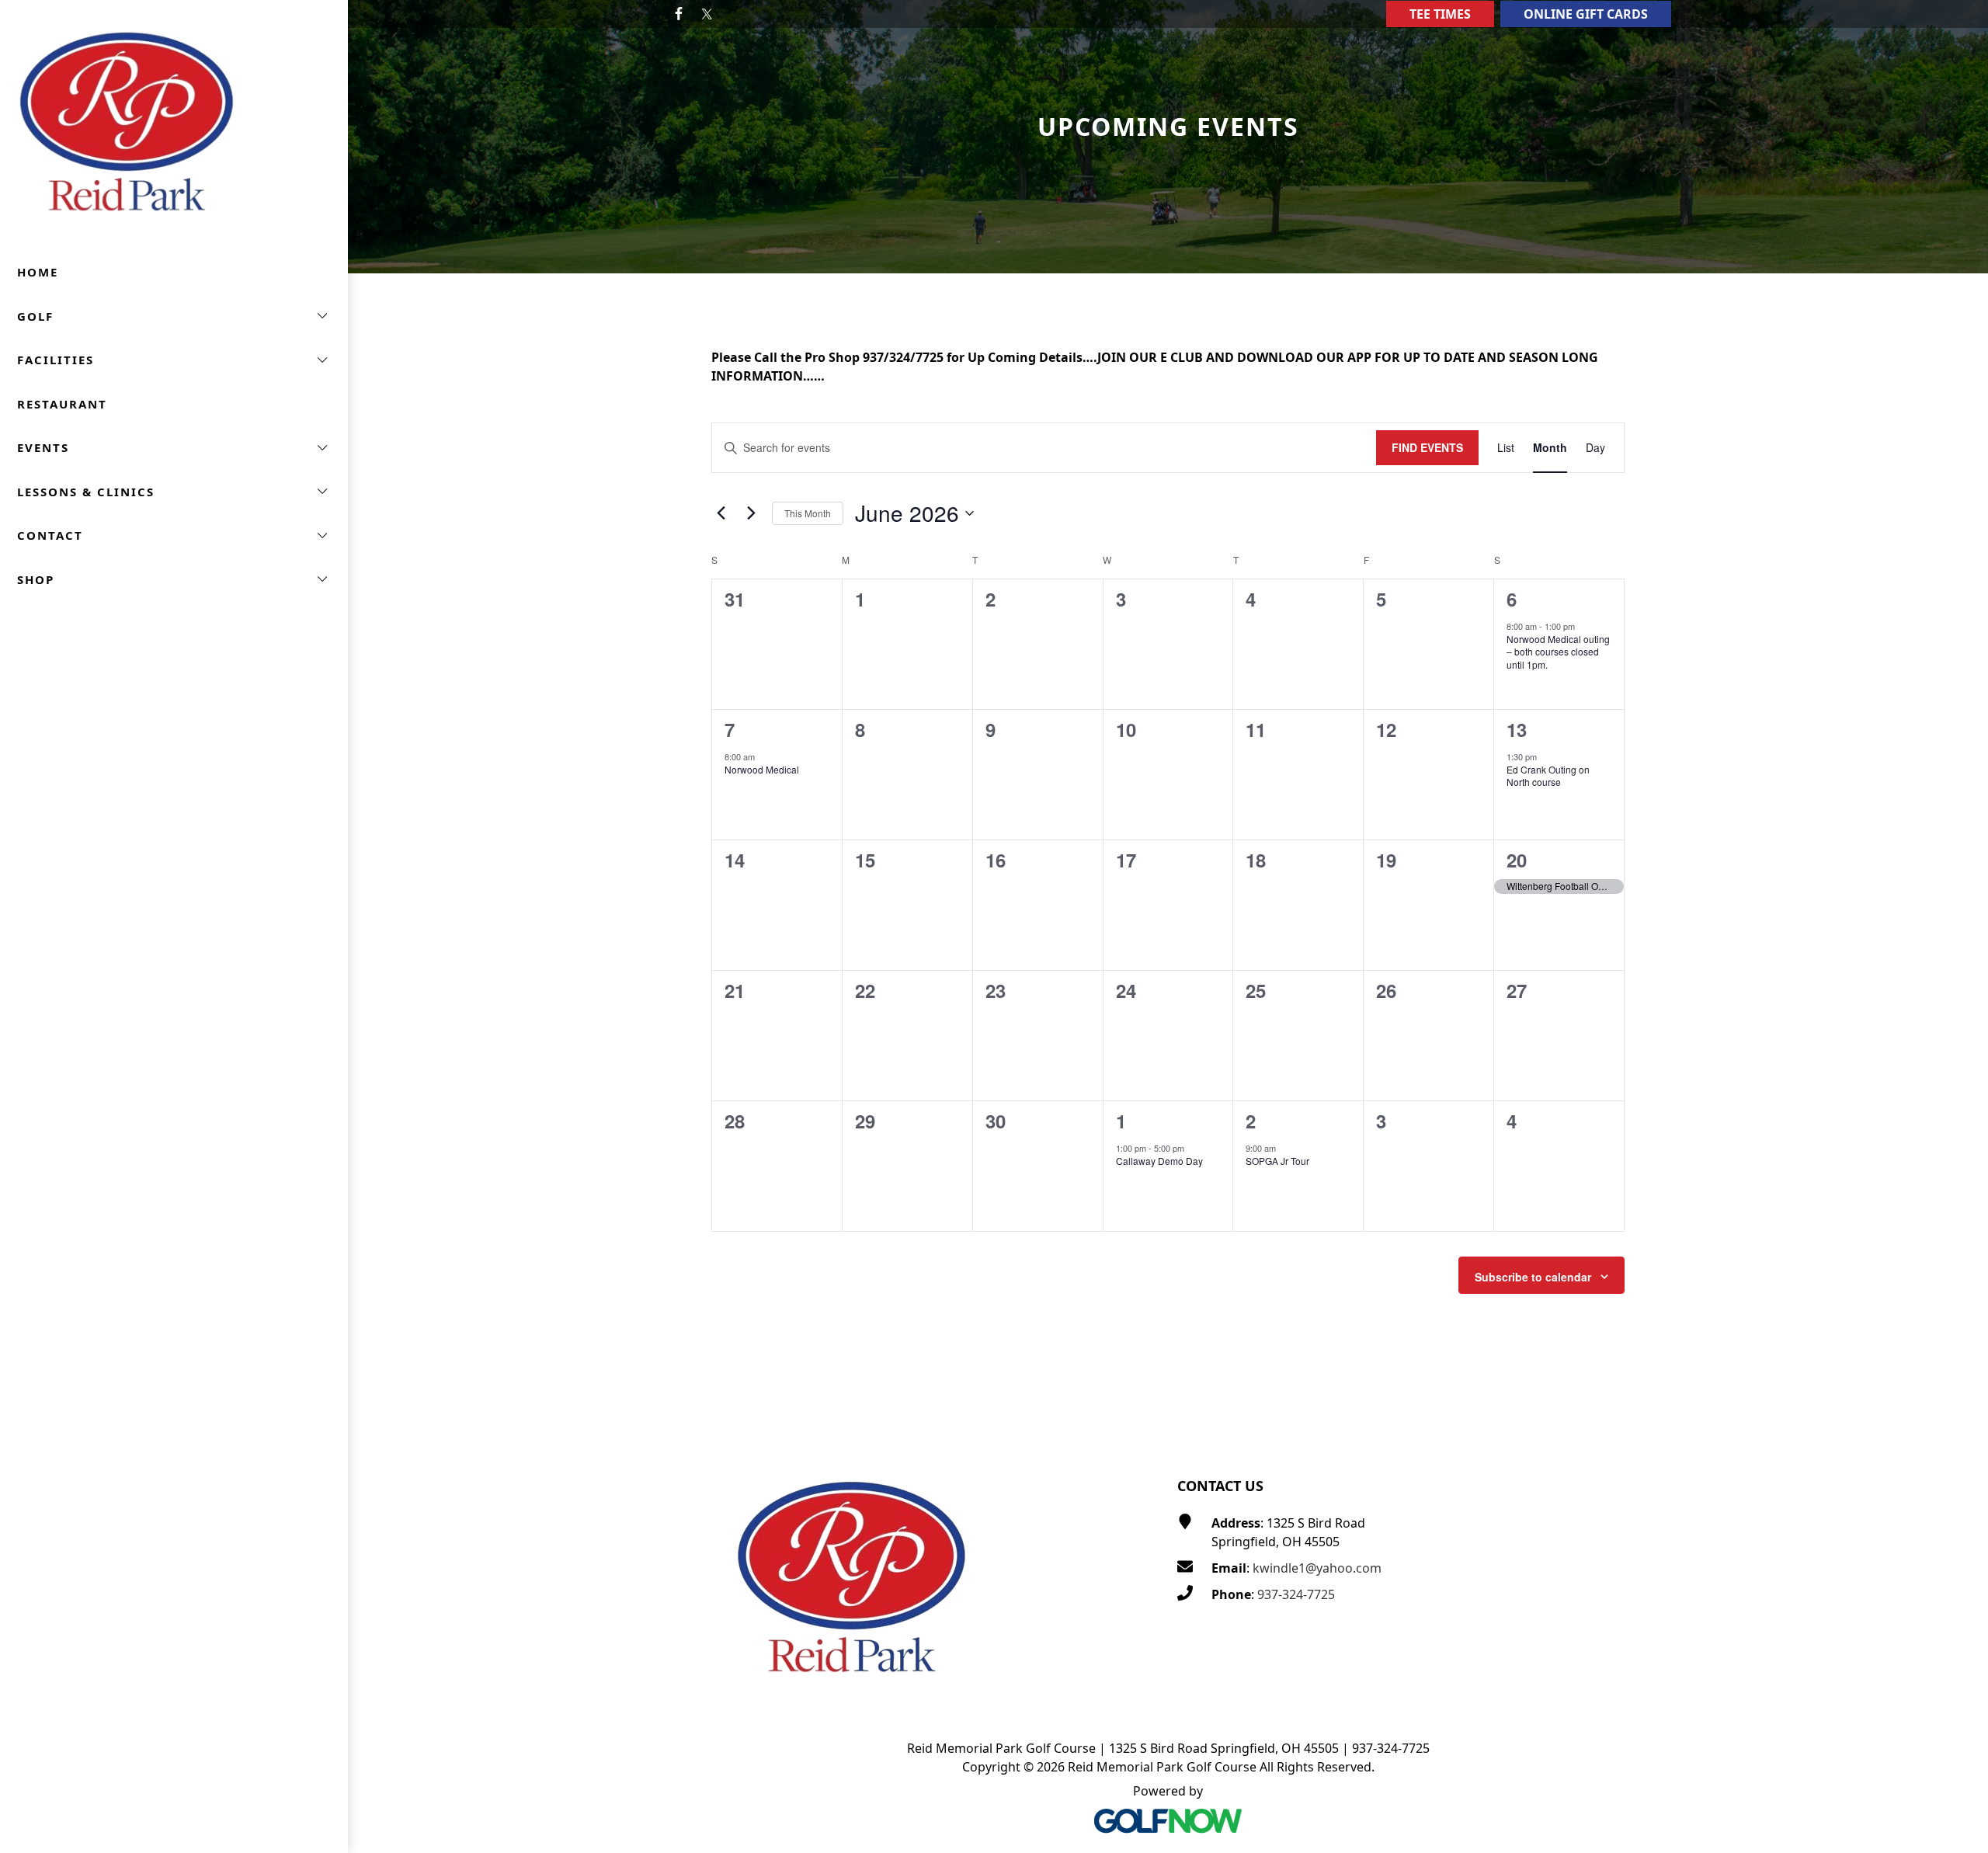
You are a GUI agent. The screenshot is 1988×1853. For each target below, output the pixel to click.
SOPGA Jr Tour (1277, 1161)
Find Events (1427, 447)
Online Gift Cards (1586, 14)
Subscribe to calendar (1533, 1277)
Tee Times (1440, 14)
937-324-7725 (1296, 1594)
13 (1517, 729)
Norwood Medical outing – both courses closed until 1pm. (1558, 652)
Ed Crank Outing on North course (1548, 776)
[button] (174, 316)
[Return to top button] (1958, 1413)
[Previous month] (721, 513)
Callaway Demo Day (1159, 1161)
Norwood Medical (762, 769)
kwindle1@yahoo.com (1317, 1568)
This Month (808, 513)
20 (1517, 860)
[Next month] (751, 513)
